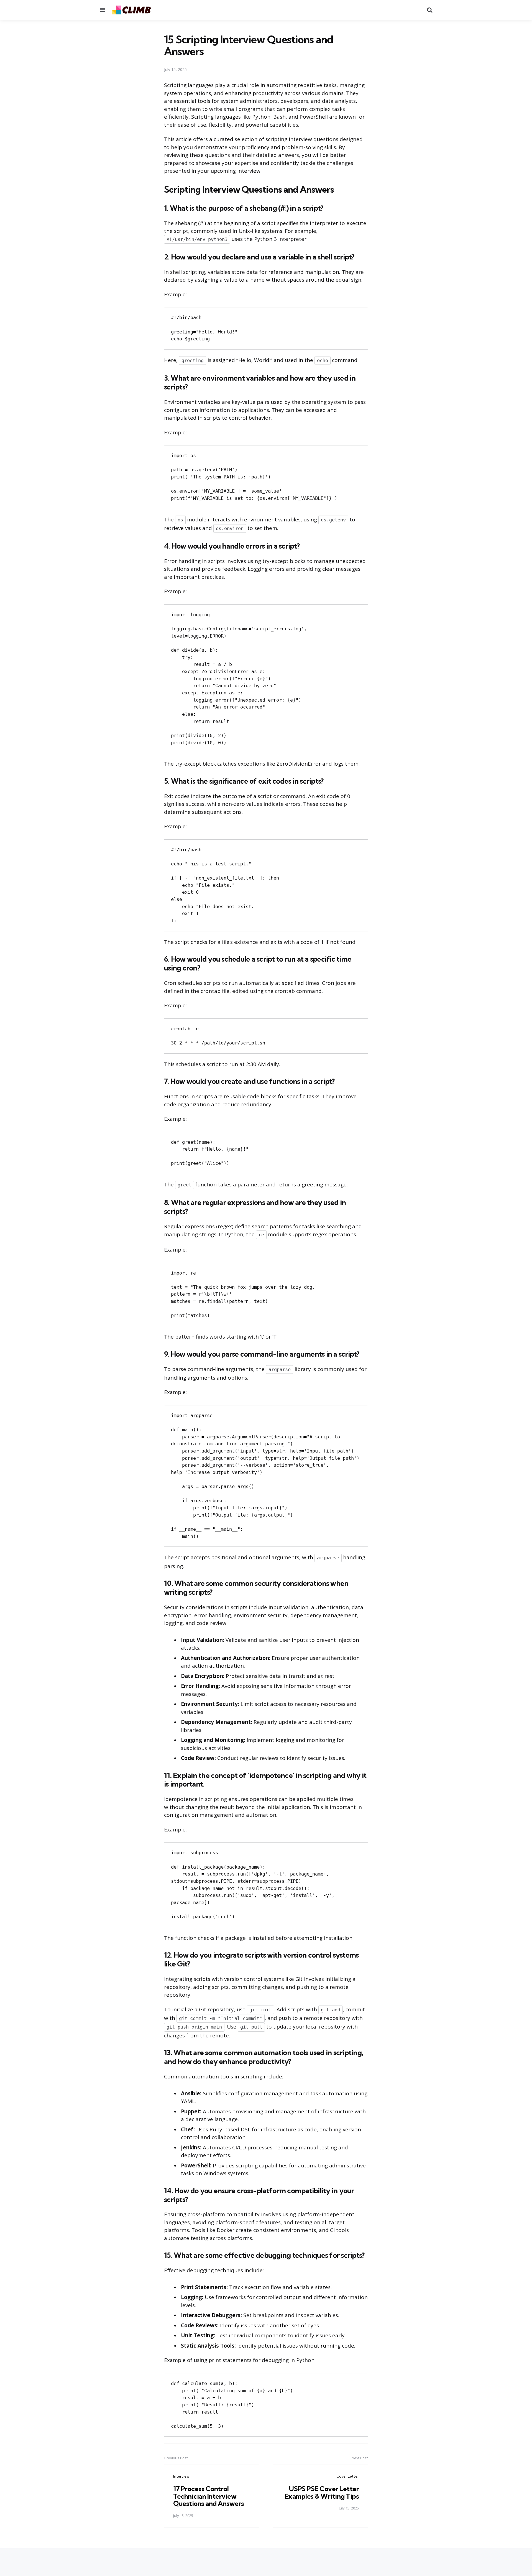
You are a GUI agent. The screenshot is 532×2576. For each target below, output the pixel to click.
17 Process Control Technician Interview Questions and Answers (209, 2496)
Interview (181, 2476)
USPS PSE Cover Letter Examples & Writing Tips (322, 2492)
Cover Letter (348, 2476)
